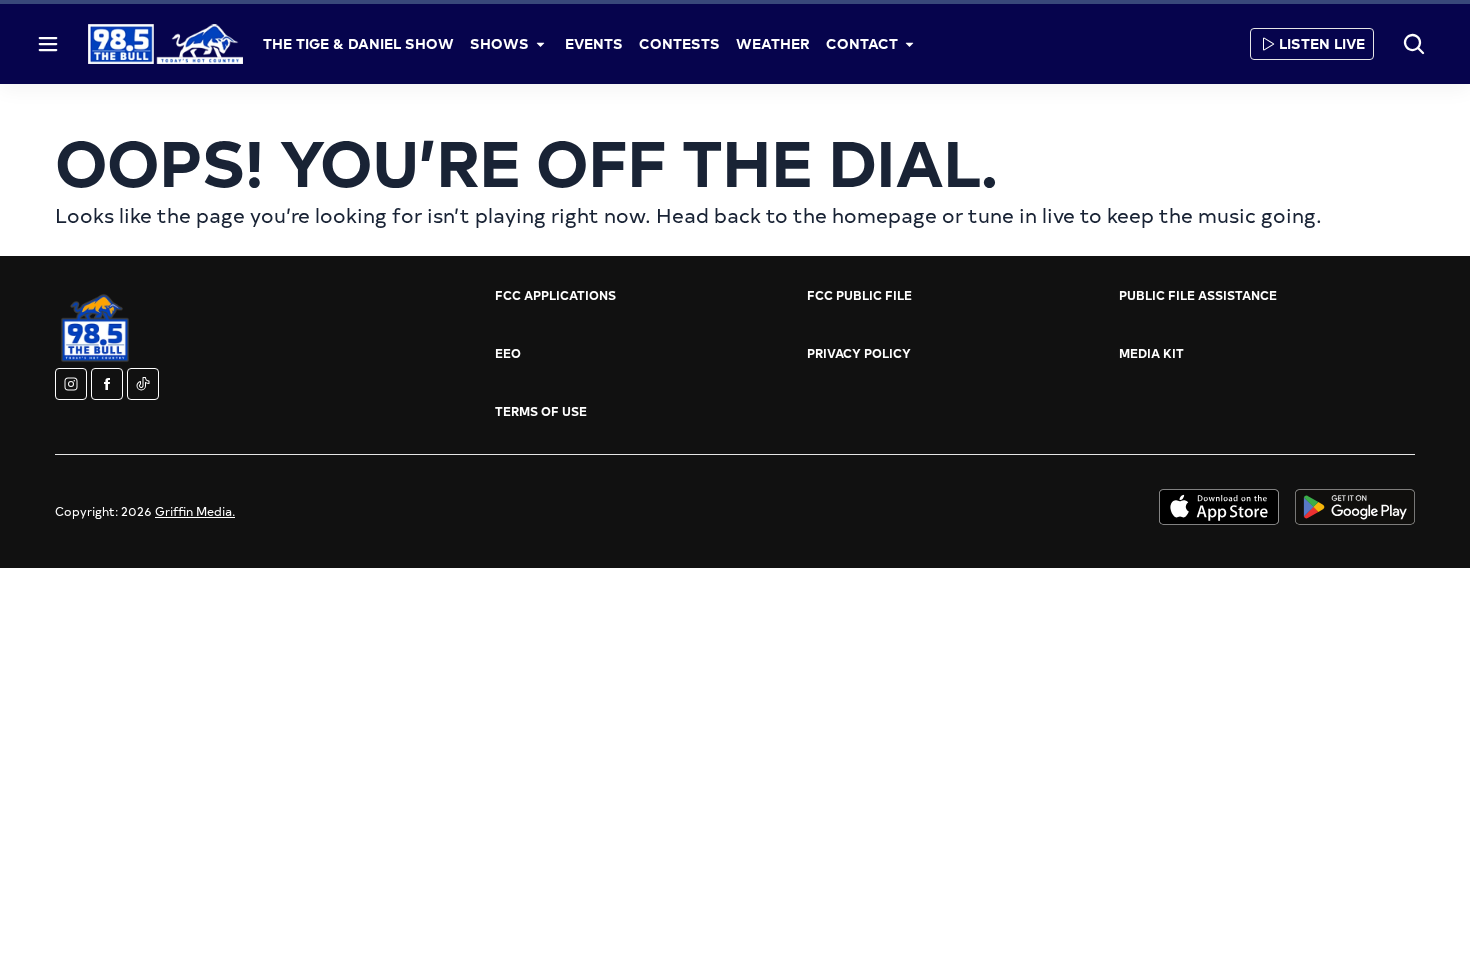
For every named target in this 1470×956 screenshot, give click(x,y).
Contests (679, 43)
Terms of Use (541, 411)
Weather (773, 43)
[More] (541, 44)
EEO (508, 353)
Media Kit (1151, 353)
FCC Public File (859, 295)
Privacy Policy (859, 353)
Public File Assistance (1198, 295)
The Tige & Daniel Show (358, 43)
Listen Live (1322, 43)
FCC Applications (555, 295)
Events (594, 43)
